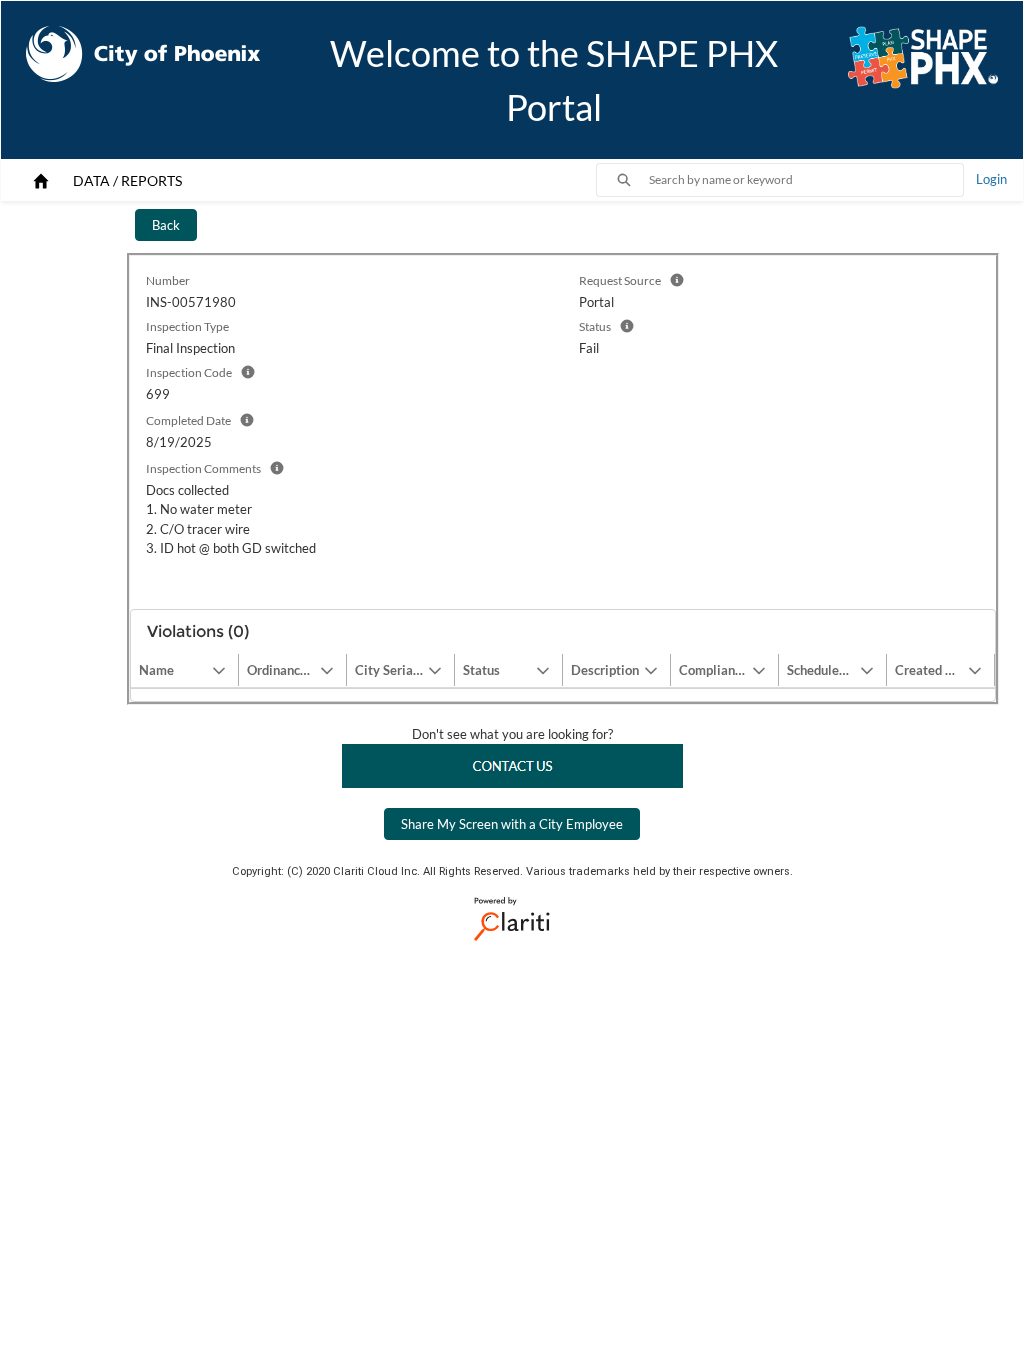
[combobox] (806, 180)
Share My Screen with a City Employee (512, 824)
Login (991, 179)
